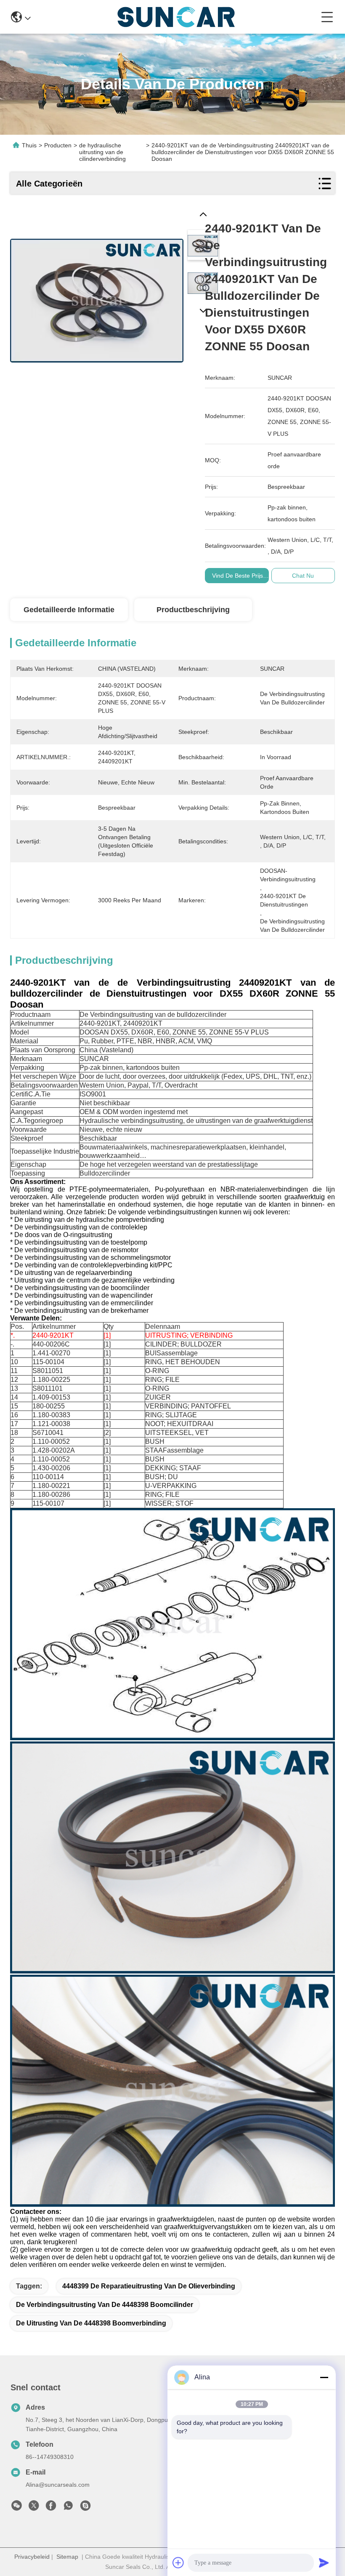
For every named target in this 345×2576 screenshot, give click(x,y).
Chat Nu (303, 576)
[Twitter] (34, 2508)
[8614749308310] (68, 2508)
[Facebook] (51, 2508)
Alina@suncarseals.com (58, 2485)
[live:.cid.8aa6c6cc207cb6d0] (85, 2508)
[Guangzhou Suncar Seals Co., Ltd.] (176, 17)
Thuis (29, 145)
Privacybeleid (32, 2557)
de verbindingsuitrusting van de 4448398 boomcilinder (105, 2305)
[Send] (324, 2563)
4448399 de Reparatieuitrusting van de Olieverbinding (149, 2286)
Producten (58, 145)
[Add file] (178, 2563)
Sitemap (67, 2557)
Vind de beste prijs (238, 576)
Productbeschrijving (193, 610)
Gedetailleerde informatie (69, 610)
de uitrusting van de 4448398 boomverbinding (91, 2323)
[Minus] (324, 2377)
